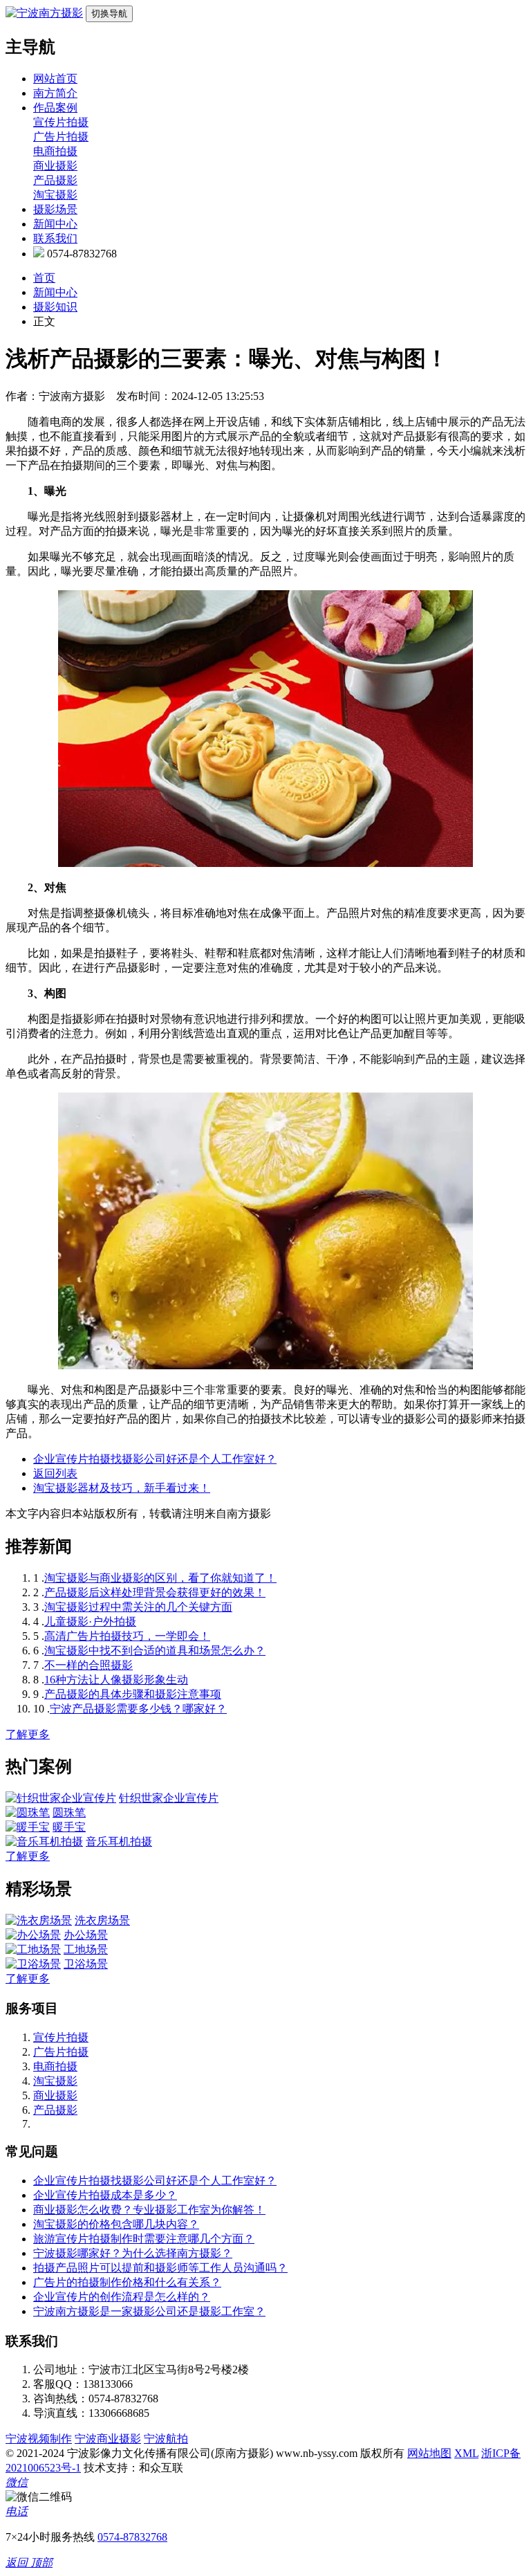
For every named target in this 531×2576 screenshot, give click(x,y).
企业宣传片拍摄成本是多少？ (105, 2195)
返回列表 (55, 1473)
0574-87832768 (132, 2537)
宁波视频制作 (39, 2439)
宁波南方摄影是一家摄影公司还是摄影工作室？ (149, 2311)
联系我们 (55, 238)
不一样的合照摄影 (88, 1665)
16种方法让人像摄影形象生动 (116, 1680)
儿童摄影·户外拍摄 (90, 1622)
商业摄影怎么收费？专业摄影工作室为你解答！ (149, 2210)
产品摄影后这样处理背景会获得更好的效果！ (155, 1592)
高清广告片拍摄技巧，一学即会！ (127, 1636)
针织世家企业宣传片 (169, 1798)
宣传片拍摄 (61, 122)
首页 (44, 278)
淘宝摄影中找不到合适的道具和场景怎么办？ (155, 1651)
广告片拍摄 (61, 137)
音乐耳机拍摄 (119, 1842)
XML (466, 2453)
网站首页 (55, 79)
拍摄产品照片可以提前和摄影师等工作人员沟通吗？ (160, 2268)
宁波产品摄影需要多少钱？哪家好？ (138, 1709)
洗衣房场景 (102, 1920)
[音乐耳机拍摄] (44, 1842)
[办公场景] (33, 1935)
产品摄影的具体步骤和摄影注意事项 (133, 1694)
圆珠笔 (69, 1812)
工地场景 (86, 1949)
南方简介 (55, 93)
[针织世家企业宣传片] (61, 1798)
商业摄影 (55, 166)
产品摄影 (55, 180)
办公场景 (86, 1935)
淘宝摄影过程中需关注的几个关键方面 (138, 1607)
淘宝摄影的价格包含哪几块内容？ (116, 2224)
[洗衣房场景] (39, 1920)
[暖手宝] (28, 1827)
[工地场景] (33, 1949)
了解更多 (28, 1734)
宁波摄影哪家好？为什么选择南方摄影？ (133, 2253)
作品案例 (55, 108)
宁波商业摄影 (108, 2439)
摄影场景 (55, 209)
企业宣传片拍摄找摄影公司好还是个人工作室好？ (155, 1459)
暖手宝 (69, 1827)
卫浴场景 (86, 1964)
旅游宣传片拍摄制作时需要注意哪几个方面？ (144, 2239)
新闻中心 (55, 224)
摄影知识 (55, 307)
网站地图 (429, 2453)
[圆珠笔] (28, 1812)
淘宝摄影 (55, 195)
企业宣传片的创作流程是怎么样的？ (122, 2297)
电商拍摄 (55, 151)
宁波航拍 (166, 2439)
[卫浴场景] (33, 1964)
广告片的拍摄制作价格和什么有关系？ (127, 2282)
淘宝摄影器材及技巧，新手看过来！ (122, 1488)
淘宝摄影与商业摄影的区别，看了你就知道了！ (160, 1578)
